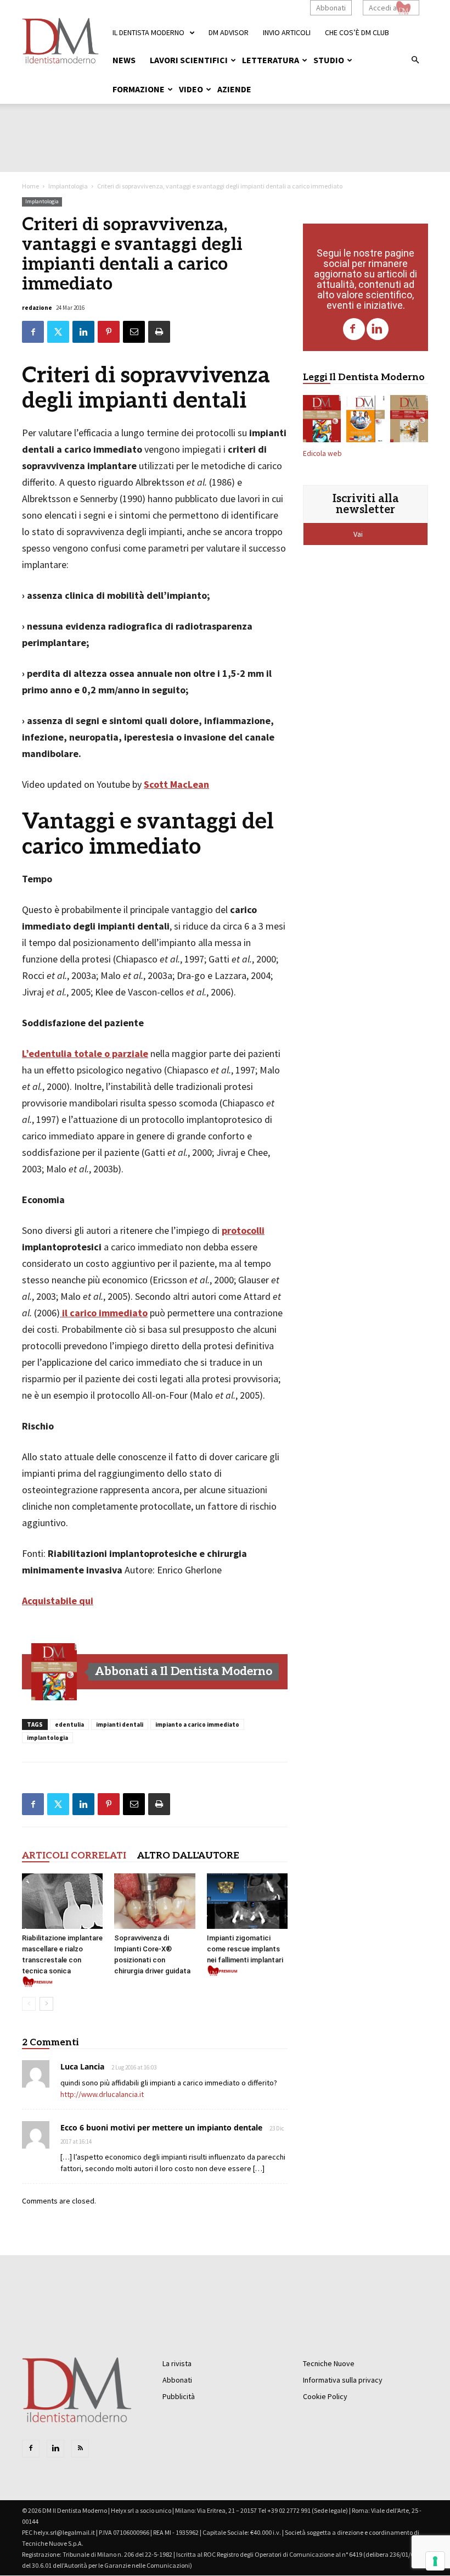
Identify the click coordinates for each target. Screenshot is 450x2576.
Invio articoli (287, 32)
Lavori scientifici (189, 60)
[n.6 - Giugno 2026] (365, 421)
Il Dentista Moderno (148, 32)
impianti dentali (120, 1724)
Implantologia (68, 186)
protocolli (243, 1230)
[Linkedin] (378, 329)
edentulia (69, 1724)
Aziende (234, 89)
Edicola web (322, 454)
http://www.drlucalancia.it (102, 2094)
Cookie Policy (325, 2396)
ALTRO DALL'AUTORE (188, 1856)
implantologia (47, 1738)
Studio (329, 60)
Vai (359, 534)
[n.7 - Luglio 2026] (54, 1672)
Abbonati (331, 8)
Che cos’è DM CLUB (357, 32)
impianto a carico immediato (197, 1724)
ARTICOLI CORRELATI (74, 1856)
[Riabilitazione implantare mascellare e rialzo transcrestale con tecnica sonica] (62, 1901)
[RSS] (80, 2449)
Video (191, 89)
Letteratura (271, 60)
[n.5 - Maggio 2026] (409, 421)
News (124, 60)
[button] (415, 60)
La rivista (177, 2363)
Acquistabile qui (58, 1601)
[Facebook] (354, 329)
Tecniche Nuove (329, 2363)
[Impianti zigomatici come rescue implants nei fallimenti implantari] (247, 1901)
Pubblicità (179, 2396)
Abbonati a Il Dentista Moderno (184, 1671)
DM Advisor (229, 32)
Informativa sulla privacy (343, 2380)
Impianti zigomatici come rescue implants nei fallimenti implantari (245, 1949)
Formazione (139, 89)
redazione (37, 308)
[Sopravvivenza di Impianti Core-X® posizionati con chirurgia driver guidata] (154, 1901)
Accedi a (383, 8)
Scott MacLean (176, 784)
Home (30, 186)
